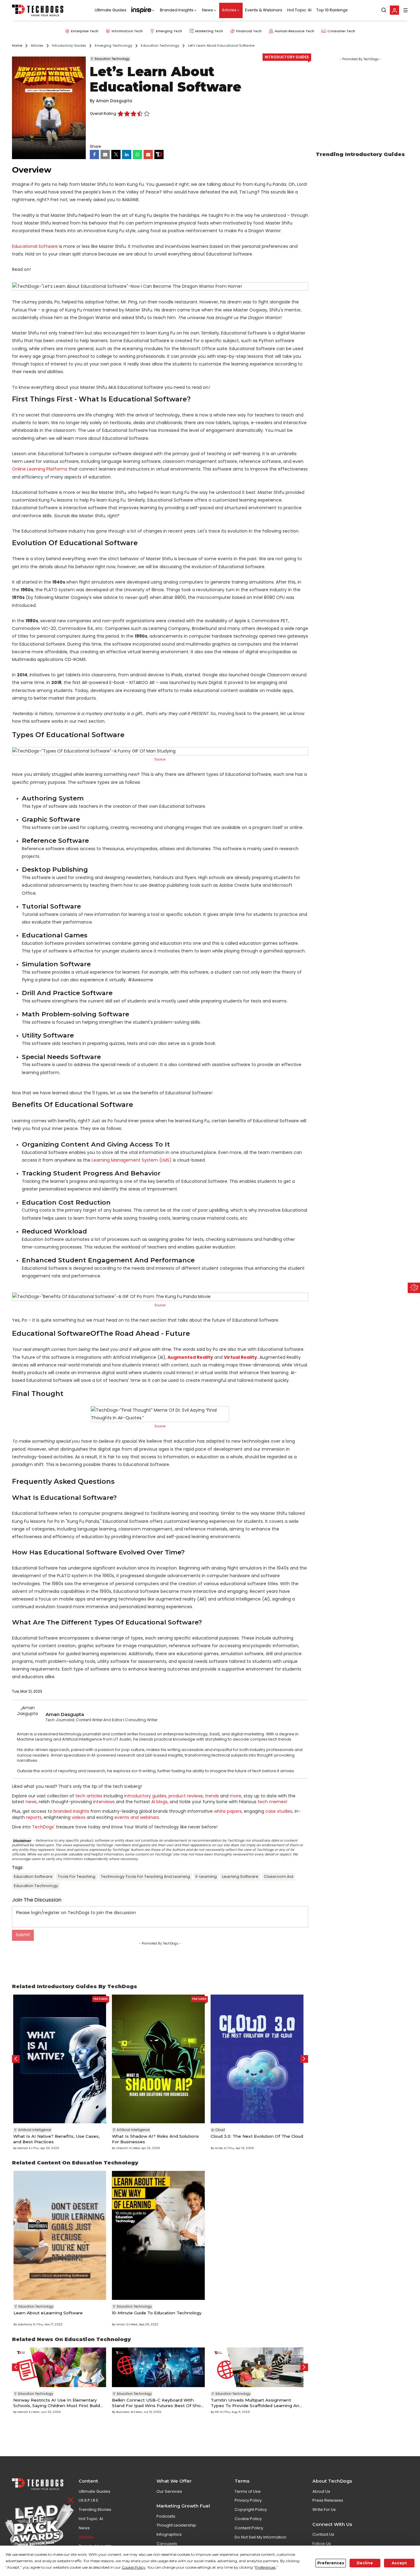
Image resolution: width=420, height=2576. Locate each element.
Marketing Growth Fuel (183, 2506)
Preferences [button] (265, 2567)
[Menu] (406, 10)
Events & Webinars (264, 10)
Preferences (331, 2563)
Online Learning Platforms (40, 469)
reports (34, 1817)
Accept (399, 2563)
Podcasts (166, 2516)
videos (79, 1817)
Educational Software (35, 246)
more (236, 1796)
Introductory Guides (287, 57)
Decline (365, 2563)
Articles (229, 10)
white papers (228, 1811)
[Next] (304, 2059)
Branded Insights (177, 10)
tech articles (89, 1796)
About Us (321, 2491)
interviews (104, 1802)
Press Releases (328, 2500)
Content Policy (249, 2528)
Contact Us (323, 2534)
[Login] (394, 10)
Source (160, 1305)
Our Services (169, 2491)
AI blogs (159, 1802)
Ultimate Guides (111, 10)
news (31, 1802)
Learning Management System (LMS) (132, 1160)
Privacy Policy (248, 2500)
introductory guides (145, 1796)
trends (212, 1796)
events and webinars (137, 1817)
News (208, 10)
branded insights (71, 1811)
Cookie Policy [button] (134, 2567)
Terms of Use (248, 2491)
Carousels (167, 2544)
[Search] (384, 10)
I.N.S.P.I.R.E (89, 2500)
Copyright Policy (251, 2510)
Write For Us (324, 2510)
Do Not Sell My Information (260, 2537)
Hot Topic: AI (299, 10)
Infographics (169, 2534)
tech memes (272, 1802)
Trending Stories (95, 2510)
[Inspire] (143, 10)
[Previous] (16, 2059)
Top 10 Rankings (332, 10)
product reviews (186, 1796)
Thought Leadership (176, 2525)
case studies (279, 1811)
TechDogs (43, 1827)
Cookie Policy (248, 2519)
